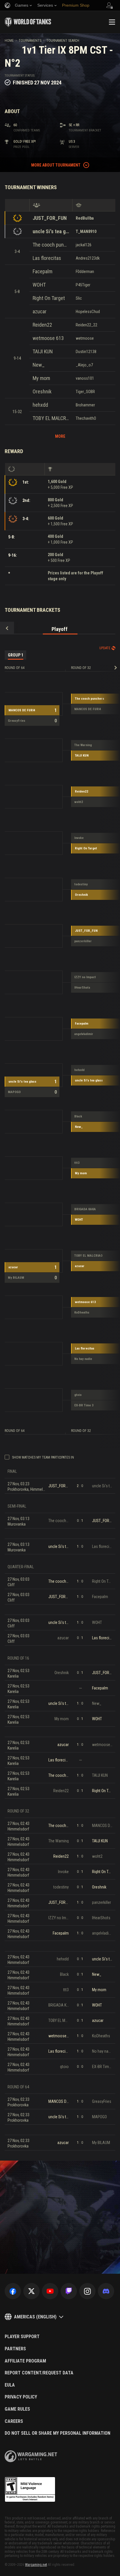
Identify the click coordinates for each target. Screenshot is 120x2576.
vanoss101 (85, 378)
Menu (112, 22)
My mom (41, 378)
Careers (14, 2421)
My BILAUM (16, 1278)
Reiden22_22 (87, 325)
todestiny (81, 884)
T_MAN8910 (86, 231)
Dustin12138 (86, 352)
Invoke (79, 838)
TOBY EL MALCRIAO (51, 418)
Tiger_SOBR (85, 392)
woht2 (79, 802)
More (60, 436)
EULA (10, 2385)
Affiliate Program (25, 2361)
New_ (39, 365)
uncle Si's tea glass (51, 231)
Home (9, 41)
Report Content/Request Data (39, 2373)
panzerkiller (83, 941)
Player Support (22, 2337)
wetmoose (85, 338)
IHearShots (82, 988)
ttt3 (77, 1163)
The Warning (83, 745)
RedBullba (85, 218)
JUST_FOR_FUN (50, 218)
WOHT (39, 285)
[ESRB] (30, 2490)
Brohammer (85, 405)
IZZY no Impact (85, 977)
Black (78, 1116)
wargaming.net (31, 2456)
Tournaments (30, 41)
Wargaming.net (36, 2565)
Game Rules (17, 2409)
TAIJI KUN (43, 351)
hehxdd (40, 405)
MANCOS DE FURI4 (22, 710)
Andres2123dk (88, 258)
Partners (15, 2349)
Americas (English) (35, 2317)
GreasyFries (17, 721)
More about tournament (56, 165)
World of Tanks (28, 22)
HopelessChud (88, 312)
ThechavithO (86, 418)
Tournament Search (63, 41)
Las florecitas (47, 258)
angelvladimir (84, 1034)
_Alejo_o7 (84, 365)
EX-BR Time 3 (84, 1405)
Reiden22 (42, 325)
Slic (79, 298)
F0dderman (85, 272)
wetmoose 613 (48, 338)
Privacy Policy (21, 2397)
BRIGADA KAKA (85, 1209)
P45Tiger (83, 285)
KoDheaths (82, 1313)
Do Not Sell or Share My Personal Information (58, 2433)
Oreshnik (42, 391)
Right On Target (49, 298)
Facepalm (43, 271)
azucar (40, 311)
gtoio (78, 1395)
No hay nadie (83, 1359)
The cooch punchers (51, 245)
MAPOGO (14, 1092)
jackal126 (84, 245)
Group (16, 655)
